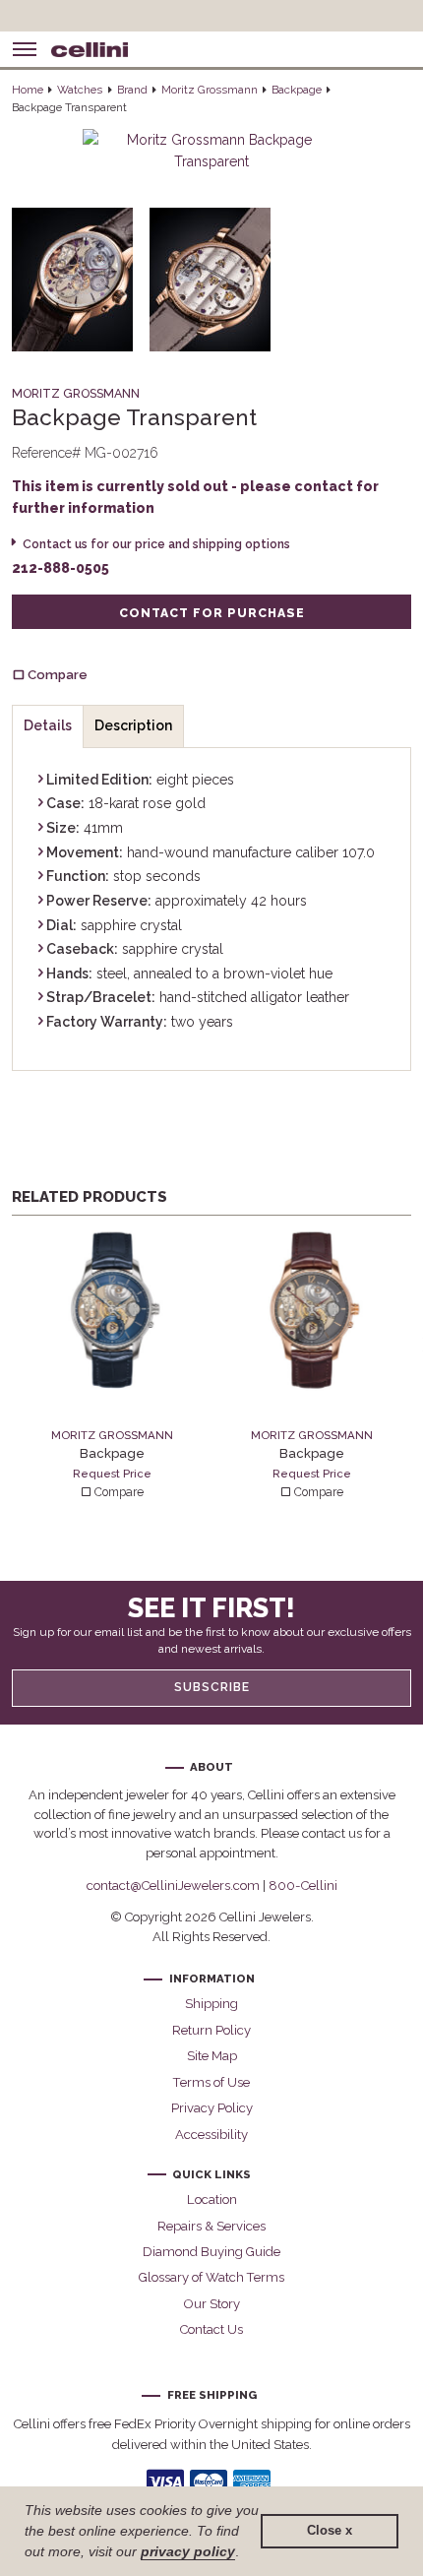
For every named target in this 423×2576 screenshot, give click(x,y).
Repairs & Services (211, 2226)
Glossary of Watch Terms (211, 2277)
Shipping (211, 2004)
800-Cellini (303, 1885)
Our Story (212, 2304)
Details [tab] (48, 725)
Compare (118, 1492)
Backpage (297, 90)
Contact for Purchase (212, 613)
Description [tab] (133, 725)
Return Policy (211, 2030)
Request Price (112, 1474)
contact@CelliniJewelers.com (173, 1885)
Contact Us (211, 2329)
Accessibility (211, 2135)
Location (212, 2199)
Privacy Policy (212, 2108)
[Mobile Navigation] (25, 49)
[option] (112, 1366)
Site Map (212, 2056)
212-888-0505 (60, 568)
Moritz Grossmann (210, 90)
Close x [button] (330, 2531)
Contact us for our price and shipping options (156, 544)
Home (28, 90)
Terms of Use (211, 2082)
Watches (80, 90)
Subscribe (212, 1687)
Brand (132, 90)
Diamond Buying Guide (211, 2252)
